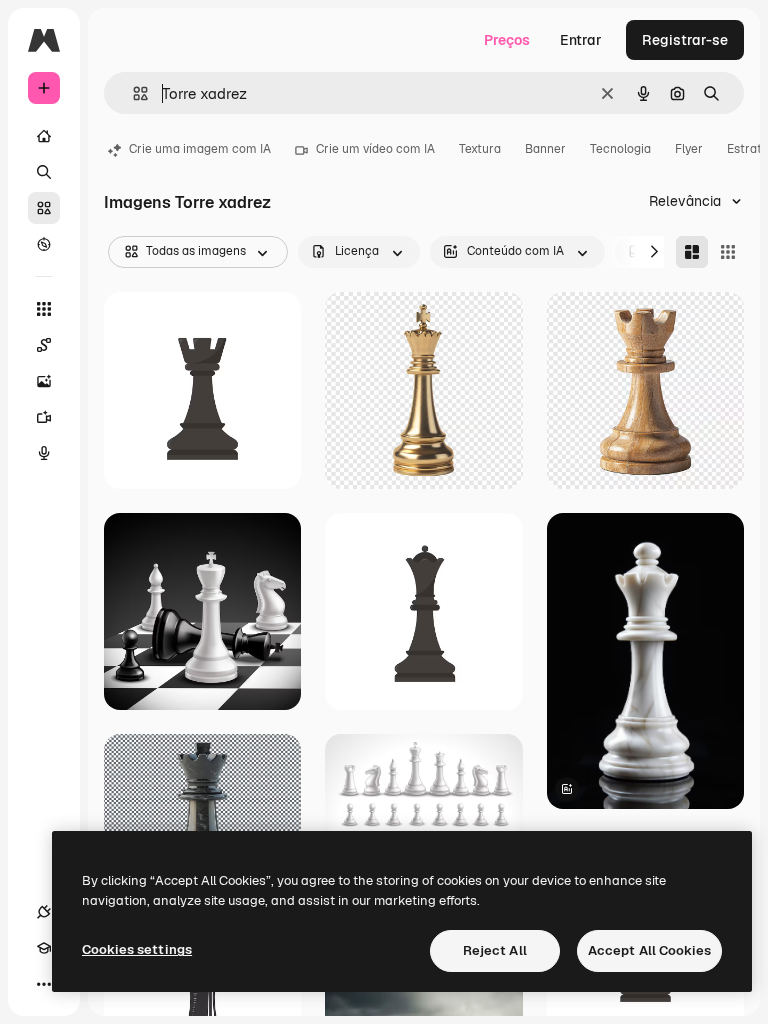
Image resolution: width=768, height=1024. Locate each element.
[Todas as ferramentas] (44, 309)
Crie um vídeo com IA (375, 149)
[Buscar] (44, 172)
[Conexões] (44, 912)
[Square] (728, 252)
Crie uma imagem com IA (200, 149)
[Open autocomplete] (132, 93)
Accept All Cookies (649, 950)
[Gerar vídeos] (44, 417)
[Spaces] (44, 345)
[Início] (44, 136)
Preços (507, 40)
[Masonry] (692, 252)
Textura (480, 149)
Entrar (581, 40)
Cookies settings (137, 949)
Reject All (495, 950)
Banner (545, 149)
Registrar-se (685, 40)
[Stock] (44, 208)
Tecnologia (620, 149)
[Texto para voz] (44, 453)
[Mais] (44, 984)
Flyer (689, 149)
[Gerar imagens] (44, 381)
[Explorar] (44, 244)
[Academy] (44, 948)
